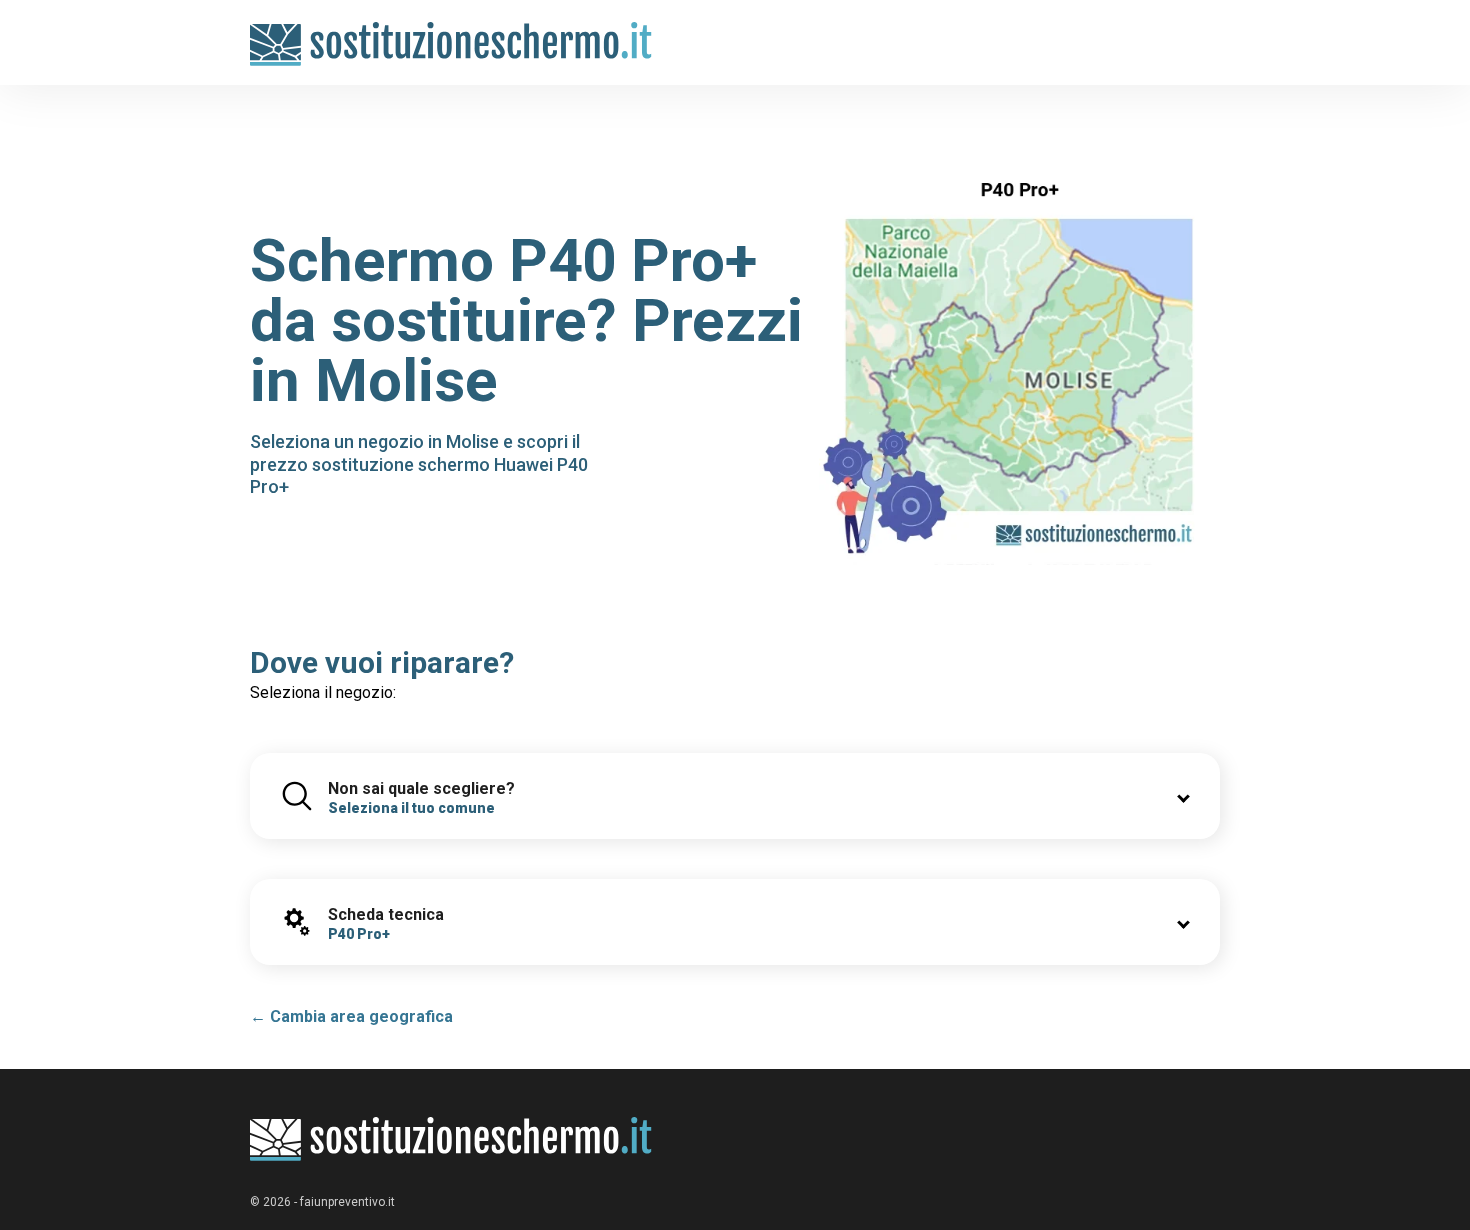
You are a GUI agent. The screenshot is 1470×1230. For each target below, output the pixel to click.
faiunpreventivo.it (347, 1202)
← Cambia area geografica (351, 1016)
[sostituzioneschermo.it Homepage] (451, 1139)
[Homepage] (451, 32)
